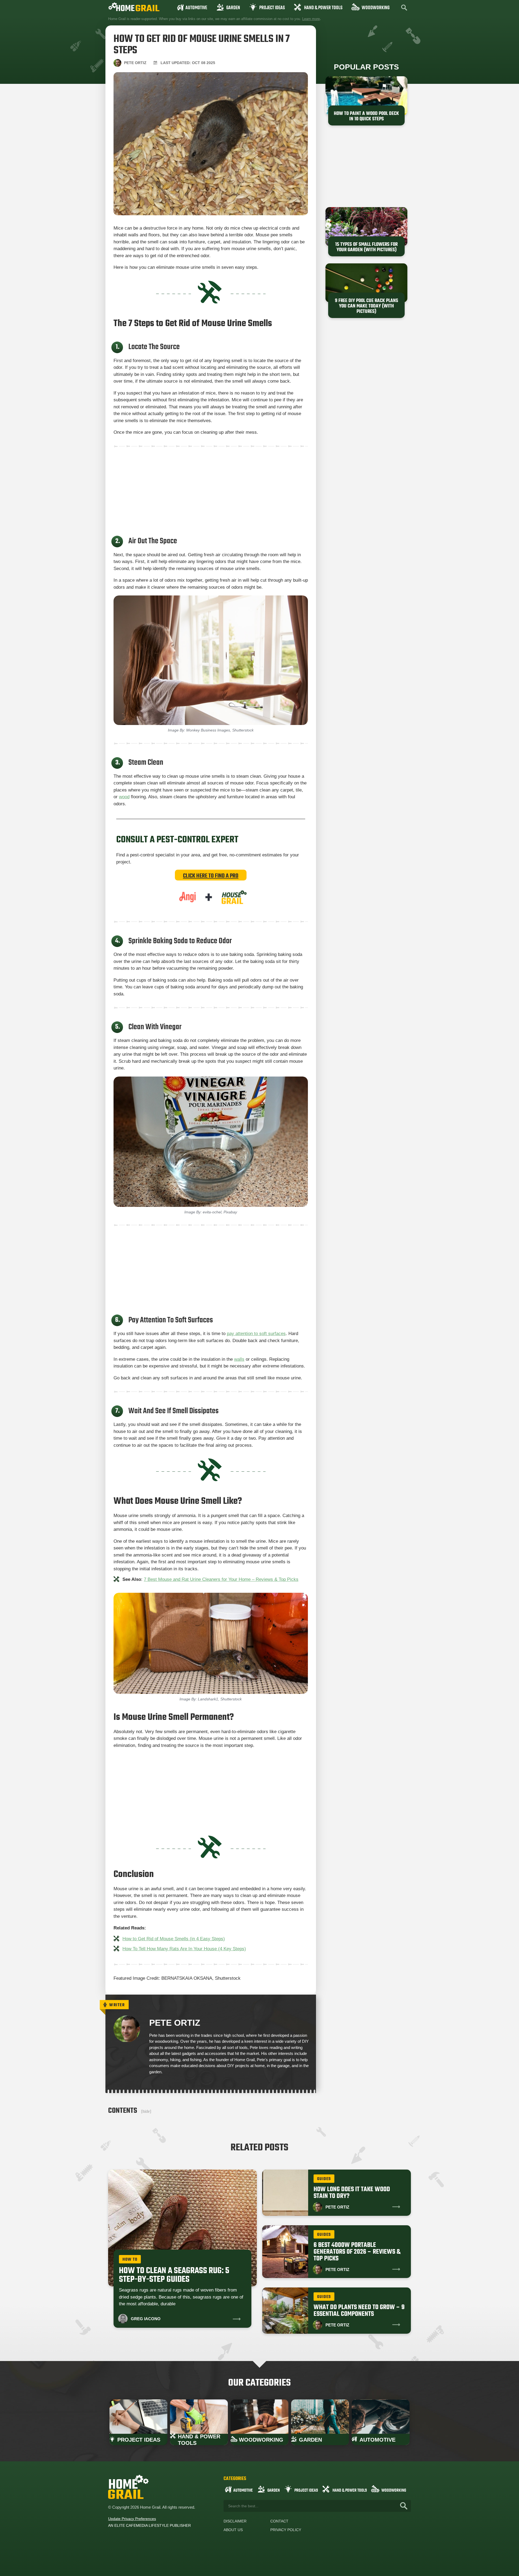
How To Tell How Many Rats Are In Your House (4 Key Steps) (184, 1949)
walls (239, 1359)
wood (124, 797)
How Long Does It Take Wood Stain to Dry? (352, 2193)
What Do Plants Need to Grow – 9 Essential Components (359, 2311)
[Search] (404, 2506)
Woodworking (376, 8)
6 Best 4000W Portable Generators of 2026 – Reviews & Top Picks (357, 2252)
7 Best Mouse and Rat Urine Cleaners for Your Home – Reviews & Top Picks (221, 1579)
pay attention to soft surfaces (256, 1334)
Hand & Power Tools (323, 8)
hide (146, 2111)
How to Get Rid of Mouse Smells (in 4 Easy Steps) (174, 1939)
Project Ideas (272, 8)
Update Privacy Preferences (132, 2519)
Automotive (196, 8)
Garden (233, 8)
